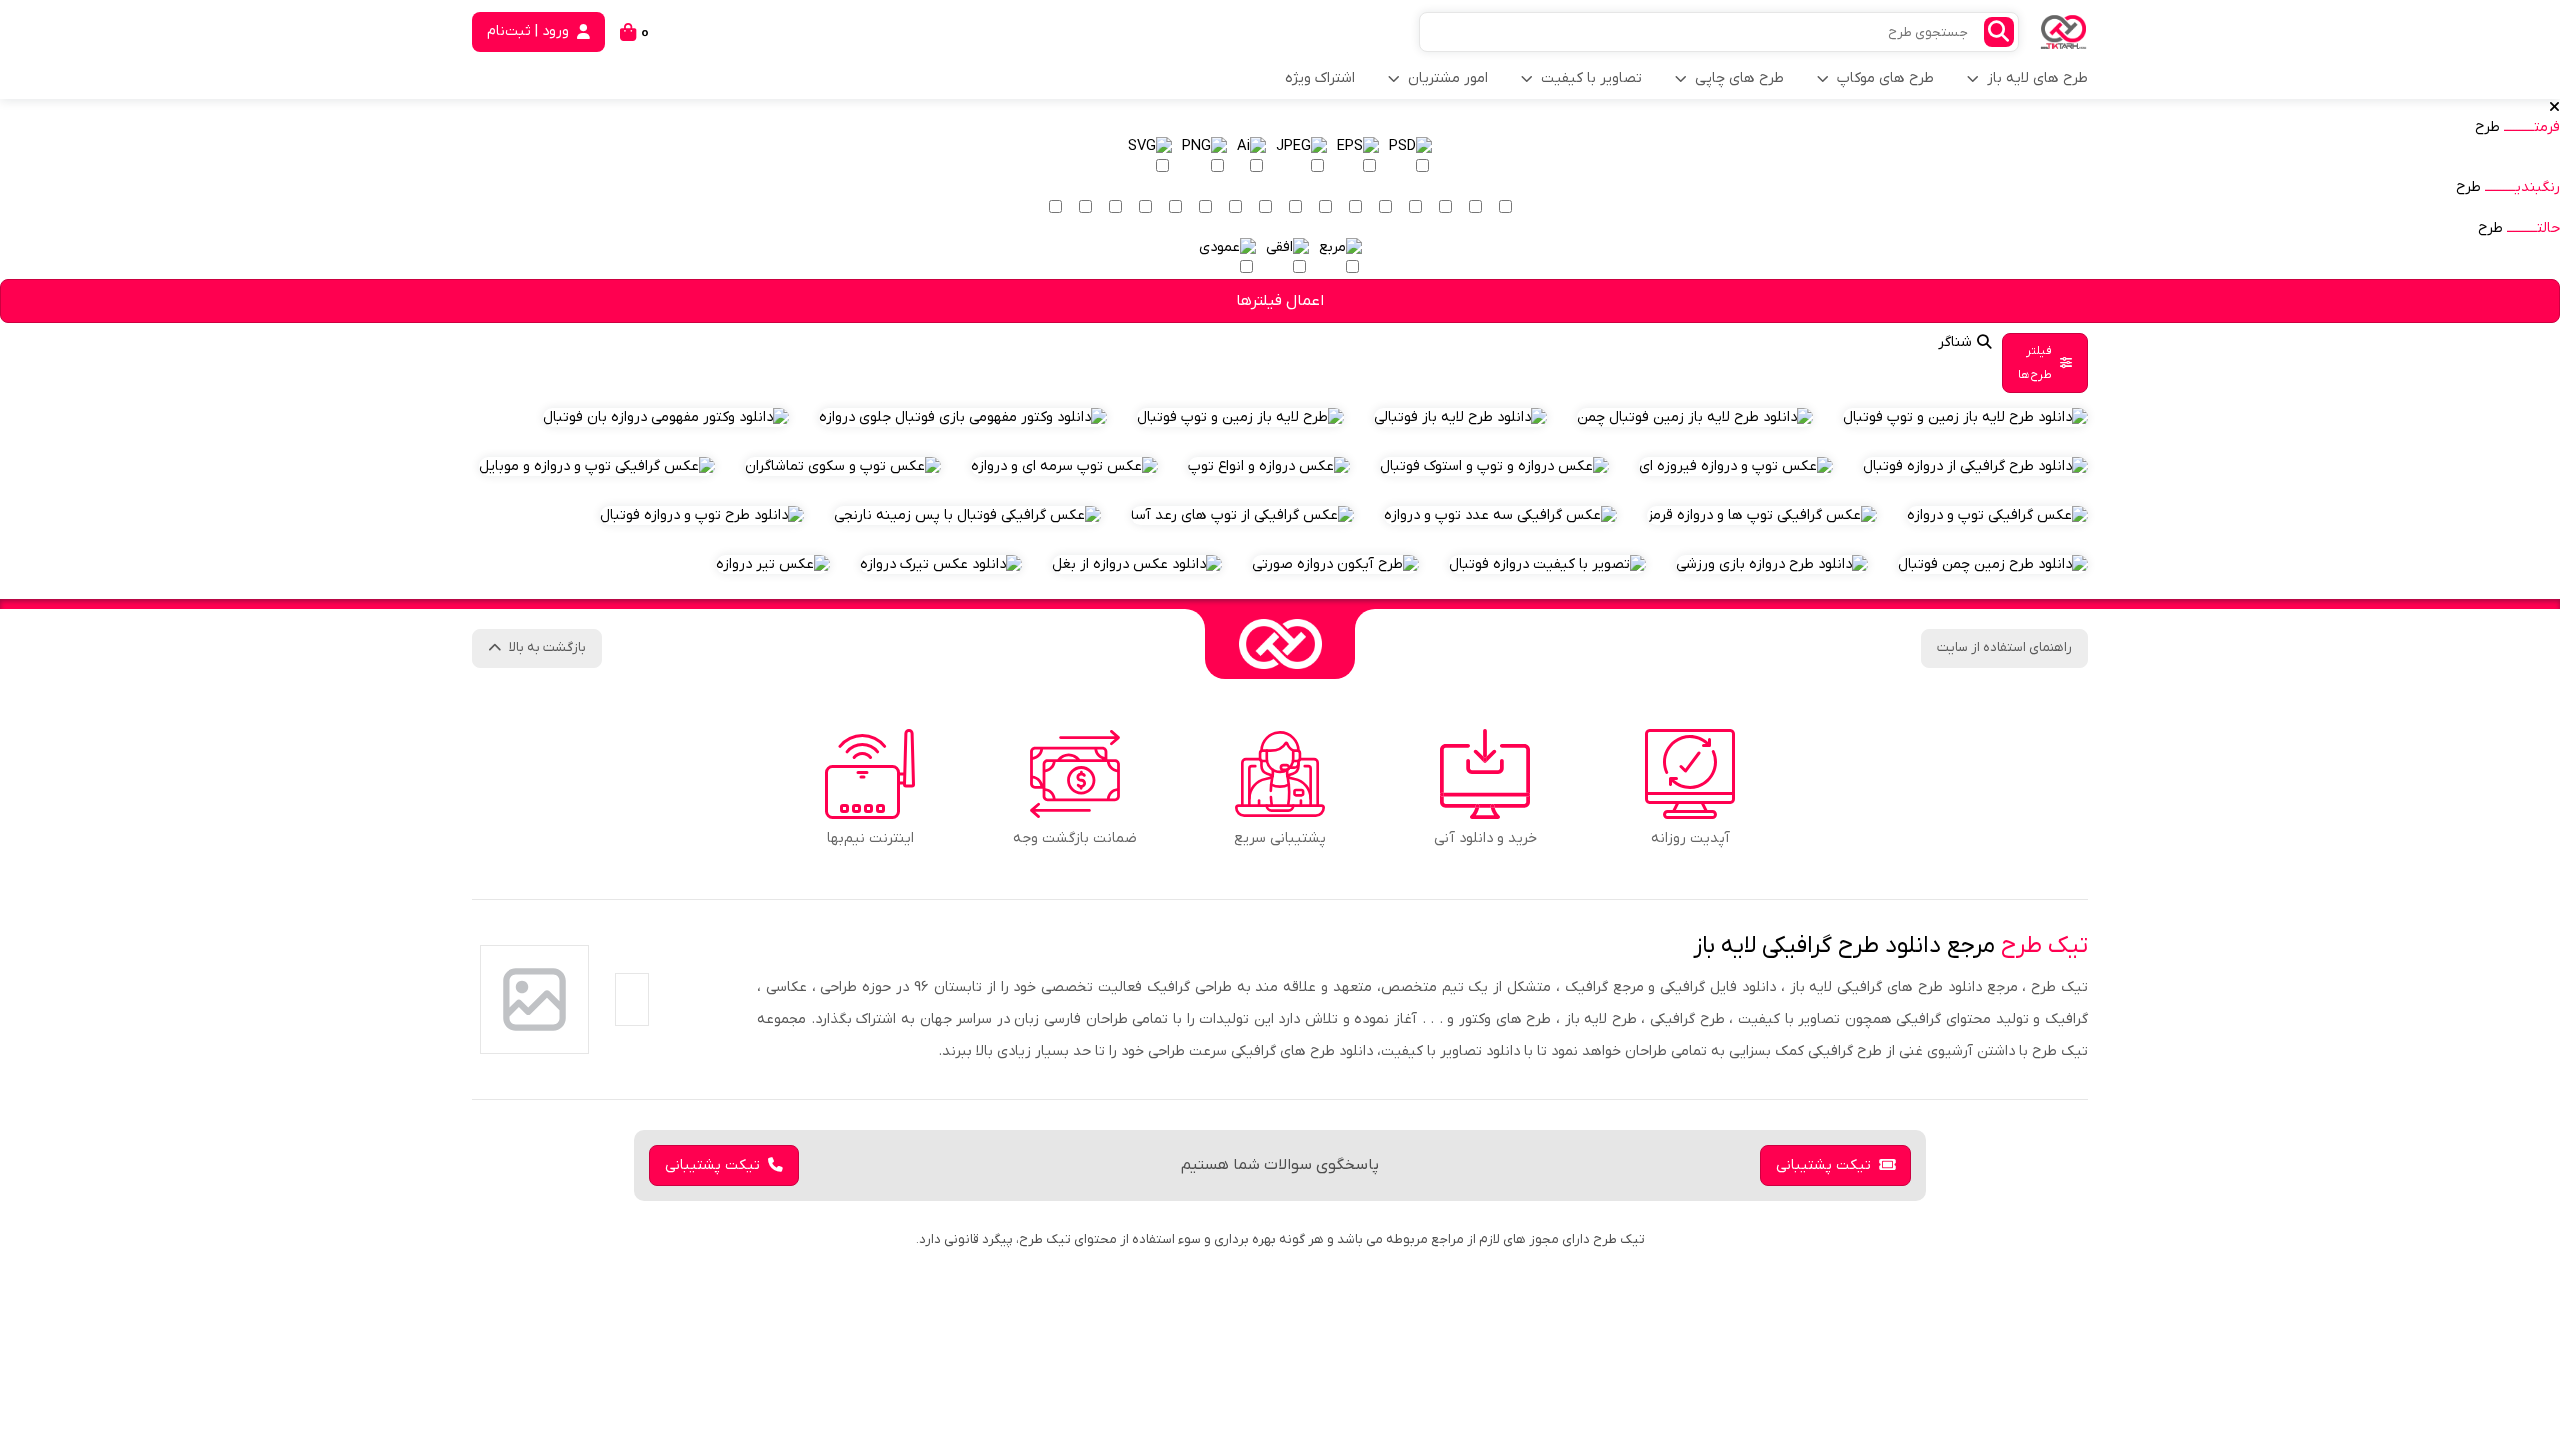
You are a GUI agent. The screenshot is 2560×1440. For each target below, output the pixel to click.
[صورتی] (1325, 208)
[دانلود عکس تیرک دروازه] (941, 564)
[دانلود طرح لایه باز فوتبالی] (1460, 417)
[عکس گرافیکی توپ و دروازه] (1997, 515)
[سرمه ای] (1205, 208)
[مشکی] (1085, 208)
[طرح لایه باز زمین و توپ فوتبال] (1240, 417)
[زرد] (1445, 208)
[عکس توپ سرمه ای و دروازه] (1064, 466)
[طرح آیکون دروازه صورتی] (1335, 564)
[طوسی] (1145, 208)
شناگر (1955, 342)
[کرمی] (1475, 208)
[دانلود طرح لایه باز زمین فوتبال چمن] (1695, 417)
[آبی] (1235, 208)
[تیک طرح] (1280, 644)
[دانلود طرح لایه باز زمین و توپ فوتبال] (1965, 417)
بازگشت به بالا (547, 647)
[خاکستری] (1115, 208)
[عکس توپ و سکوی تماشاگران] (843, 466)
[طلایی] (1415, 208)
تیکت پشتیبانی (1823, 1165)
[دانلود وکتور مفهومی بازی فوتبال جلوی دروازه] (963, 417)
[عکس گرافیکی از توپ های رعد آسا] (1242, 515)
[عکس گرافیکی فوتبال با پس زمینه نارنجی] (967, 515)
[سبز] (1265, 208)
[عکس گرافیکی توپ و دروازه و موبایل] (597, 466)
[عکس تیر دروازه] (773, 564)
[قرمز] (1355, 208)
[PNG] (1204, 157)
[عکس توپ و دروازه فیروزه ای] (1736, 466)
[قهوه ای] (1175, 208)
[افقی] (1287, 258)
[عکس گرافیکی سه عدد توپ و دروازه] (1500, 515)
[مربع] (1340, 258)
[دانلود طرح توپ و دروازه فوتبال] (702, 515)
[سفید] (1505, 208)
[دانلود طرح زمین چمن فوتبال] (1993, 564)
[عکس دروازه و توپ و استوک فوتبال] (1494, 466)
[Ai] (1251, 157)
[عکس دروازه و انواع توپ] (1269, 466)
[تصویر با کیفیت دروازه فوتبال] (1547, 564)
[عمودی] (1227, 258)
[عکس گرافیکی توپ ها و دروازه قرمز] (1762, 515)
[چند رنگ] (1055, 208)
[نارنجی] (1385, 208)
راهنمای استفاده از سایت (2004, 647)
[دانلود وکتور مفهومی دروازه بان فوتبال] (666, 417)
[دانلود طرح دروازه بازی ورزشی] (1772, 564)
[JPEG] (1301, 157)
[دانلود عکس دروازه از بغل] (1137, 564)
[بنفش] (1295, 208)
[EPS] (1358, 157)
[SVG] (1150, 157)
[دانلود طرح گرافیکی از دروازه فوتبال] (1975, 466)
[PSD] (1410, 157)
